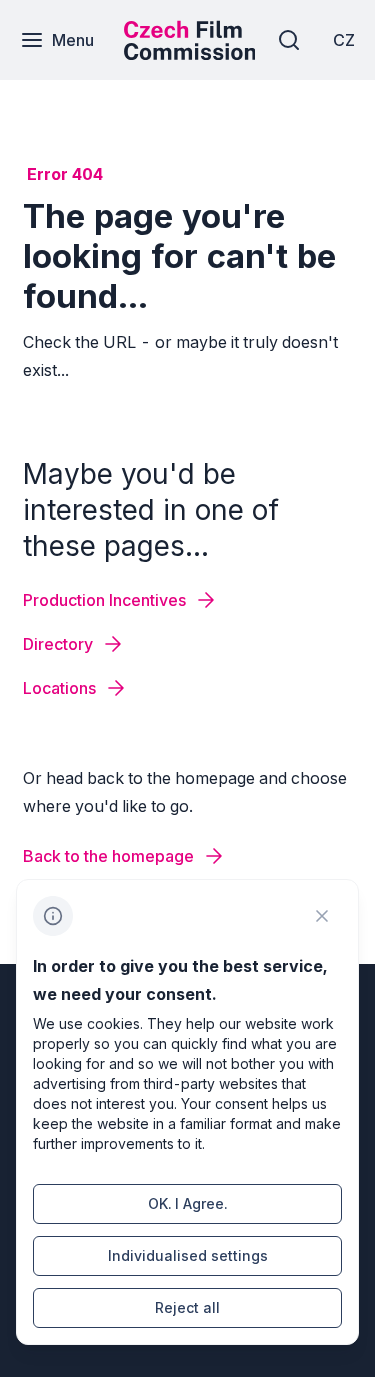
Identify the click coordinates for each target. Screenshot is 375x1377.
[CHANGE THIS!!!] (322, 916)
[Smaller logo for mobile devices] (190, 54)
